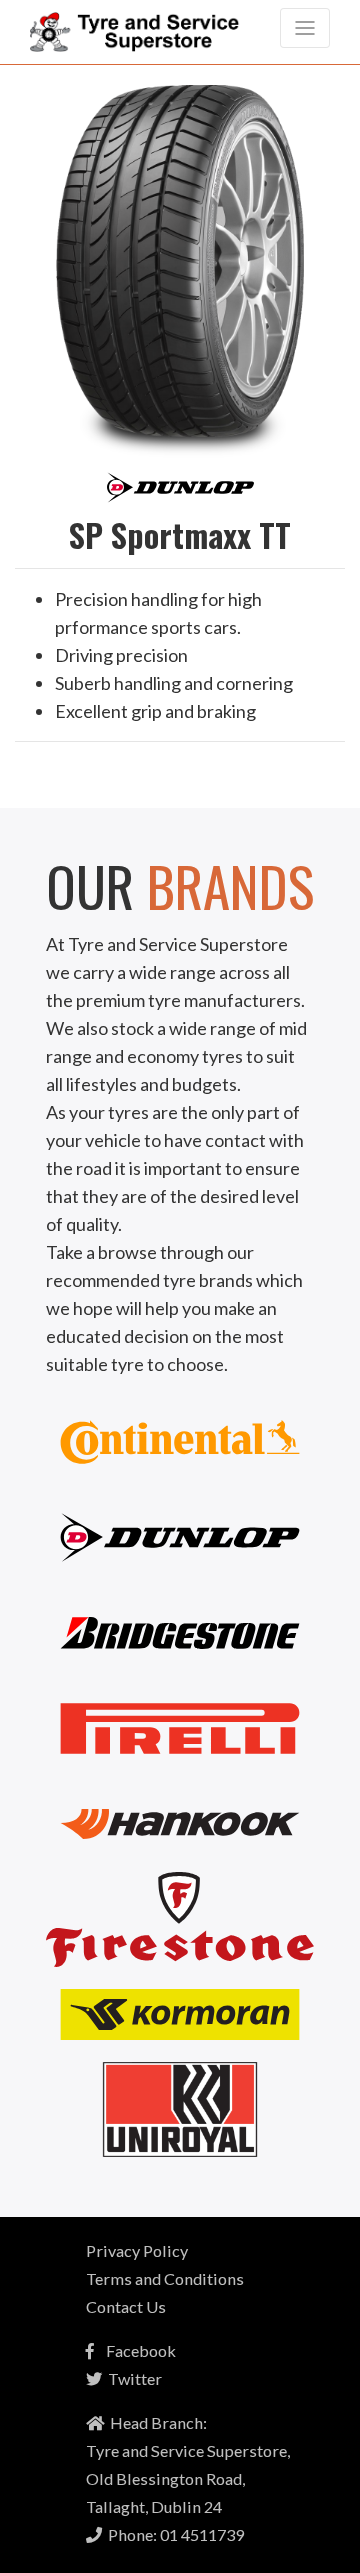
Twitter (132, 2378)
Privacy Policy (137, 2250)
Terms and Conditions (165, 2278)
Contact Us (126, 2306)
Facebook (135, 2350)
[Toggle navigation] (305, 28)
